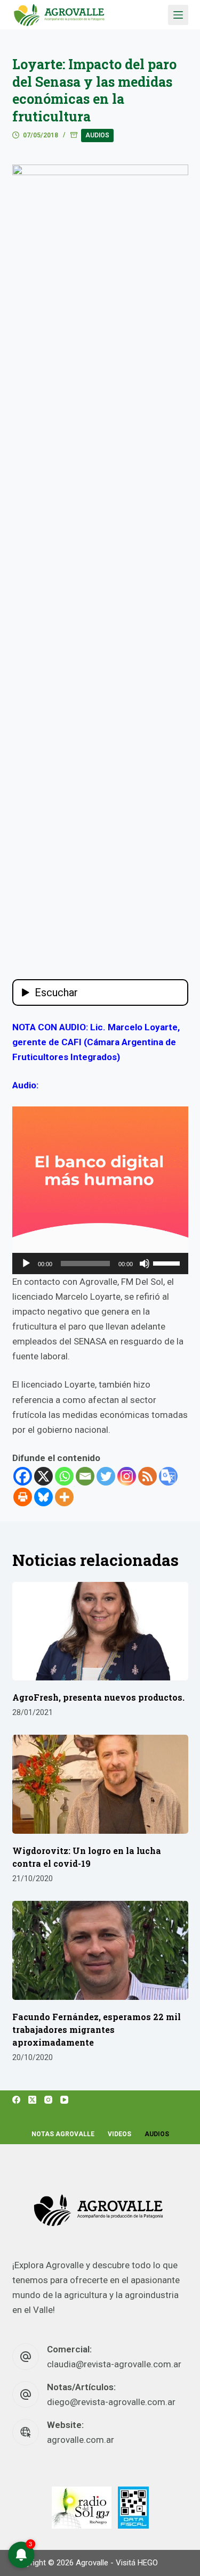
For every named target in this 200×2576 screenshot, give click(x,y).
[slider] (168, 1262)
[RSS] (147, 1476)
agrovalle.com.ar (81, 2440)
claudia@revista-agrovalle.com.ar (114, 2364)
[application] (100, 1264)
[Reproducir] (26, 1264)
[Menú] (178, 15)
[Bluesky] (43, 1497)
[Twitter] (106, 1476)
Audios (97, 135)
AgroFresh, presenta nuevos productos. (98, 1697)
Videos (119, 2134)
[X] (43, 1476)
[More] (64, 1497)
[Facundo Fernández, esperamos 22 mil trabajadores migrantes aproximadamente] (100, 1950)
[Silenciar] (145, 1264)
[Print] (23, 1497)
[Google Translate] (168, 1476)
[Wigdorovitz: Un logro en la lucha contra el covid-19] (100, 1784)
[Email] (85, 1476)
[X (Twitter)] (32, 2100)
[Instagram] (127, 1476)
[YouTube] (64, 2100)
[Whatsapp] (64, 1476)
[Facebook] (23, 1476)
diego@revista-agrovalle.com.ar (111, 2402)
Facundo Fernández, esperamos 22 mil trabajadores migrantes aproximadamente (97, 2029)
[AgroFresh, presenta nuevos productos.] (100, 1631)
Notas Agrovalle (63, 2134)
